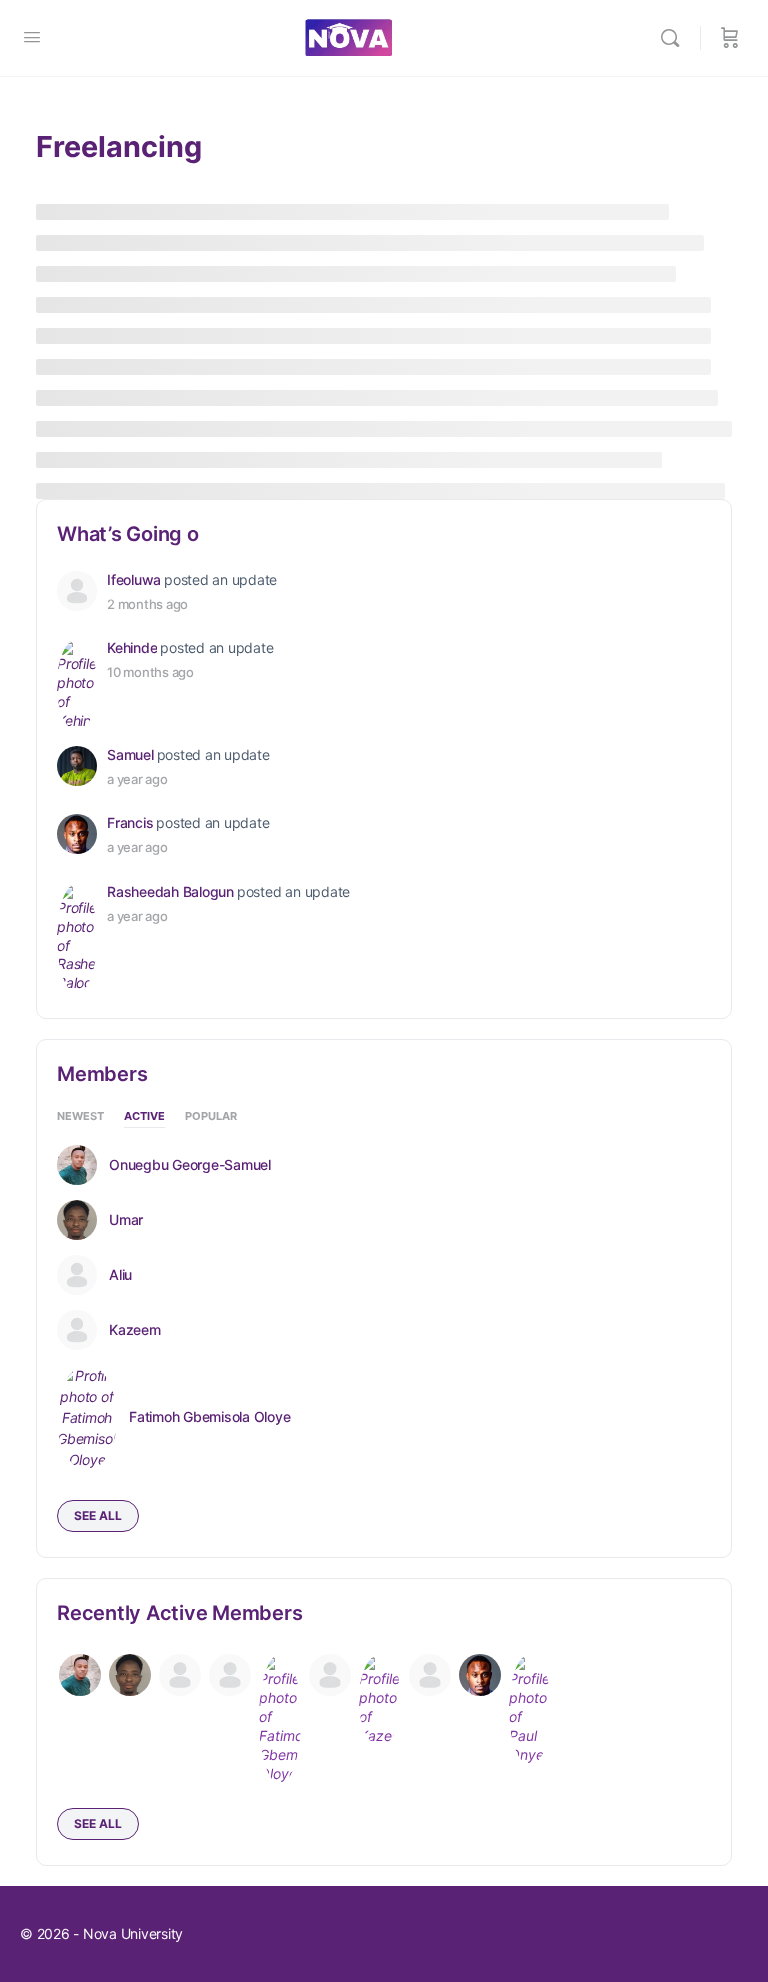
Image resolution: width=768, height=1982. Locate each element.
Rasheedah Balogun (170, 891)
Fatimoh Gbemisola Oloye (209, 1417)
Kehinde (132, 647)
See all (98, 1515)
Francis (130, 822)
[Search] (675, 38)
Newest (80, 1117)
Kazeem (135, 1330)
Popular (211, 1117)
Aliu (120, 1275)
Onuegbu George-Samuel (190, 1165)
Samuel (130, 754)
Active (144, 1117)
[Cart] (730, 38)
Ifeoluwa (134, 579)
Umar (126, 1220)
